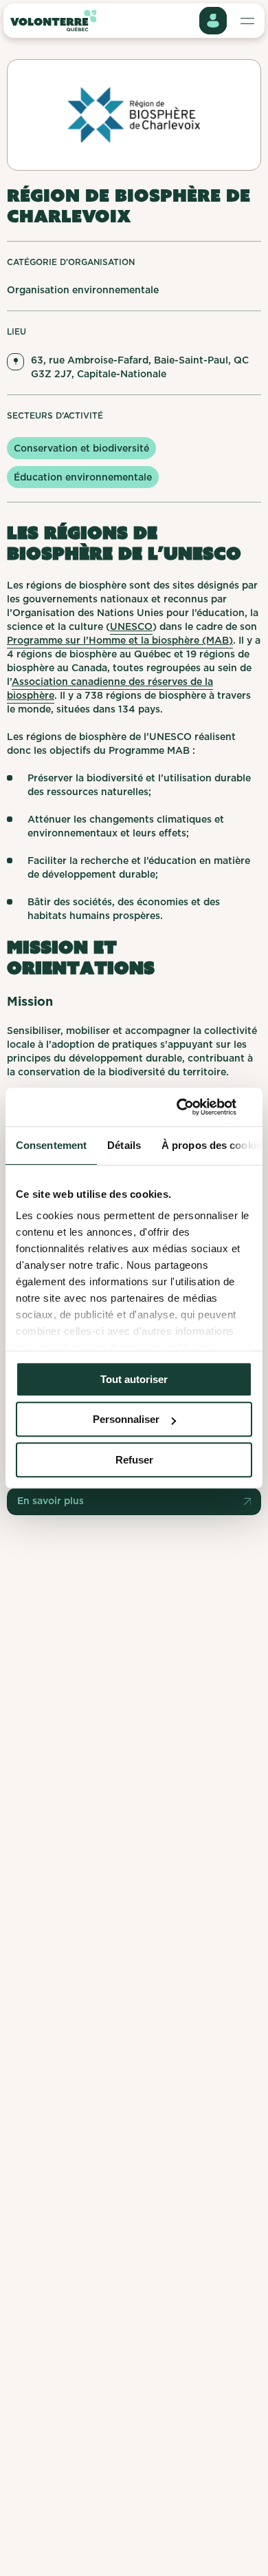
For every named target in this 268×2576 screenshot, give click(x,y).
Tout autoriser (134, 1379)
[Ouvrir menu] (213, 21)
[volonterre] (53, 21)
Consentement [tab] (51, 1145)
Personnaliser (126, 1419)
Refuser (134, 1460)
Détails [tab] (124, 1145)
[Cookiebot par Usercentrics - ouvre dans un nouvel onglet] (193, 1107)
